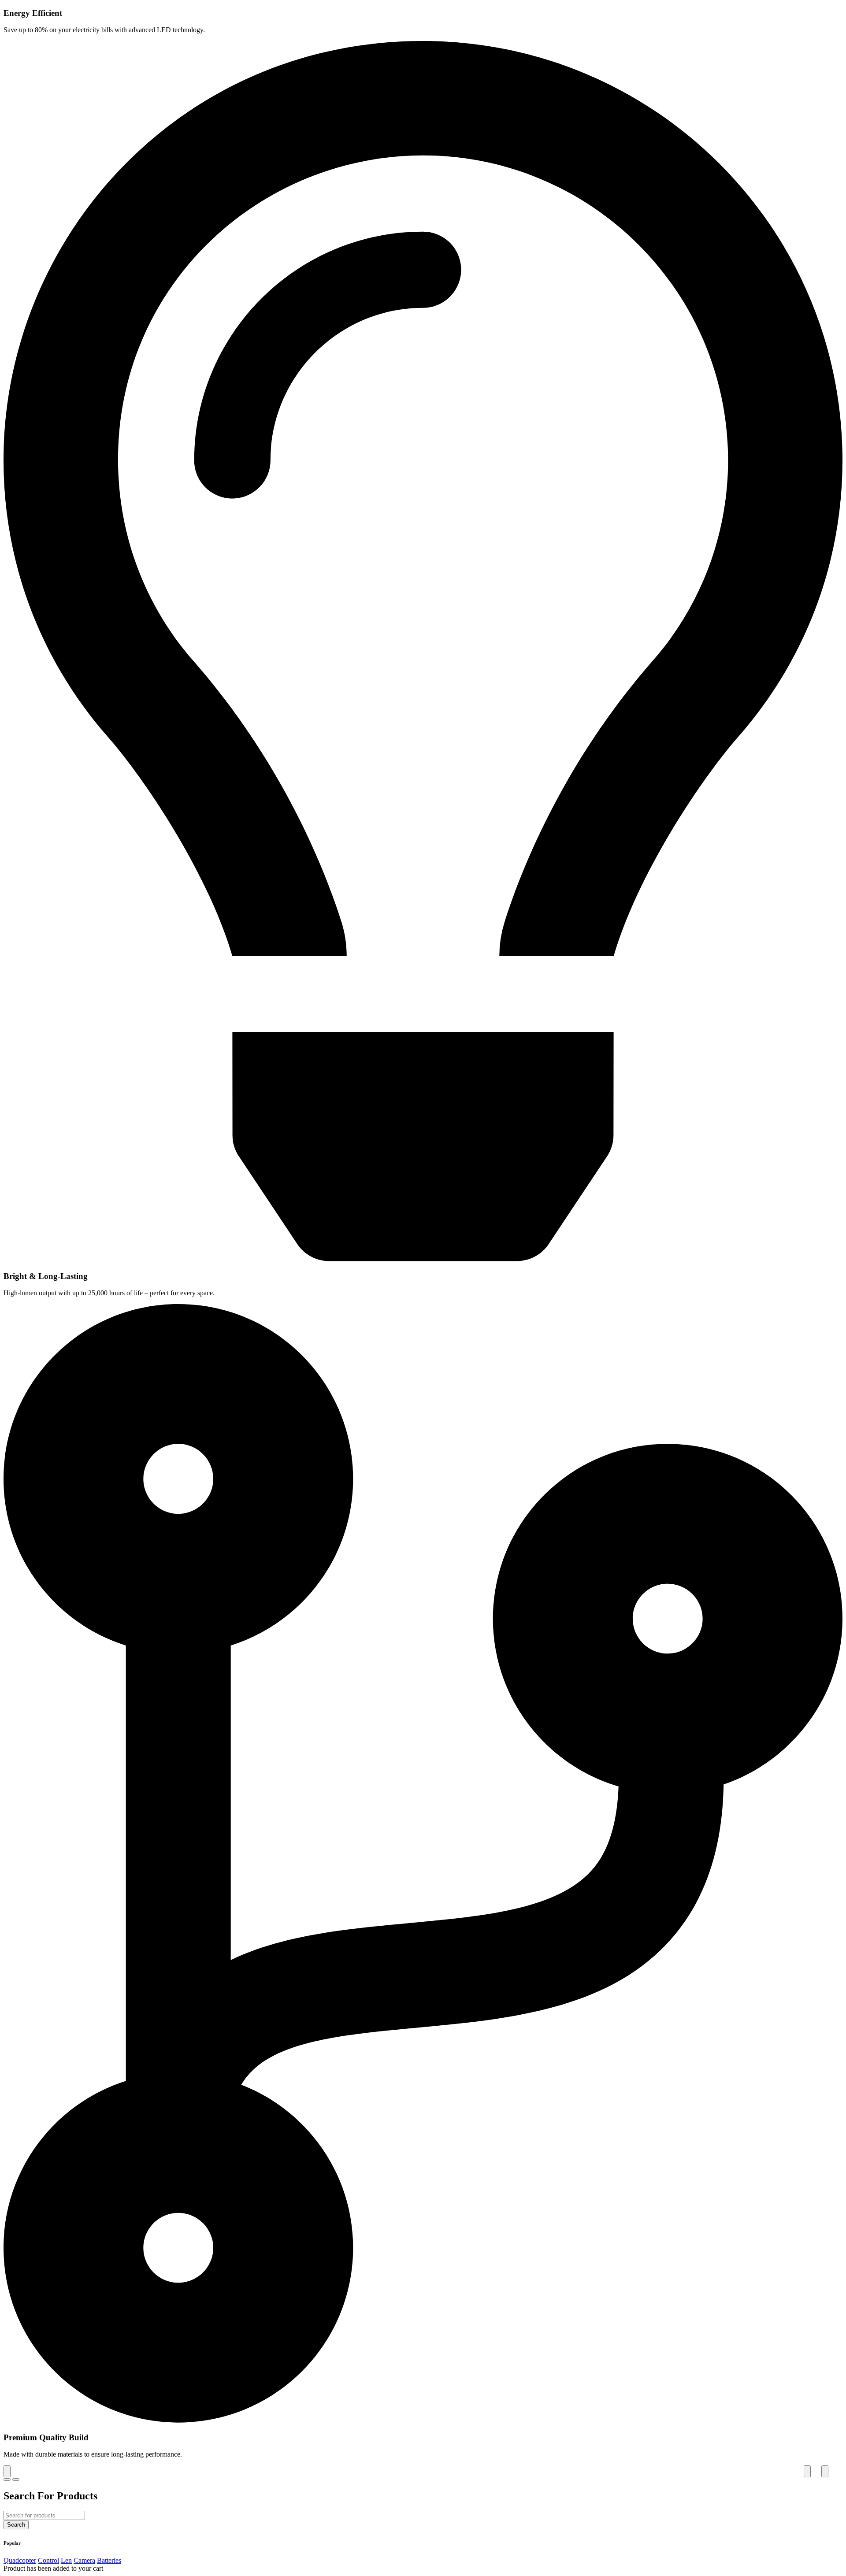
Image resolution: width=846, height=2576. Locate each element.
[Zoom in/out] (825, 2471)
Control (48, 2560)
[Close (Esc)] (7, 2471)
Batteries (109, 2560)
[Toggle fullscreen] (807, 2471)
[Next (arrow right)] (16, 2480)
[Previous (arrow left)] (7, 2480)
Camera (84, 2560)
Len (66, 2560)
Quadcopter (20, 2560)
